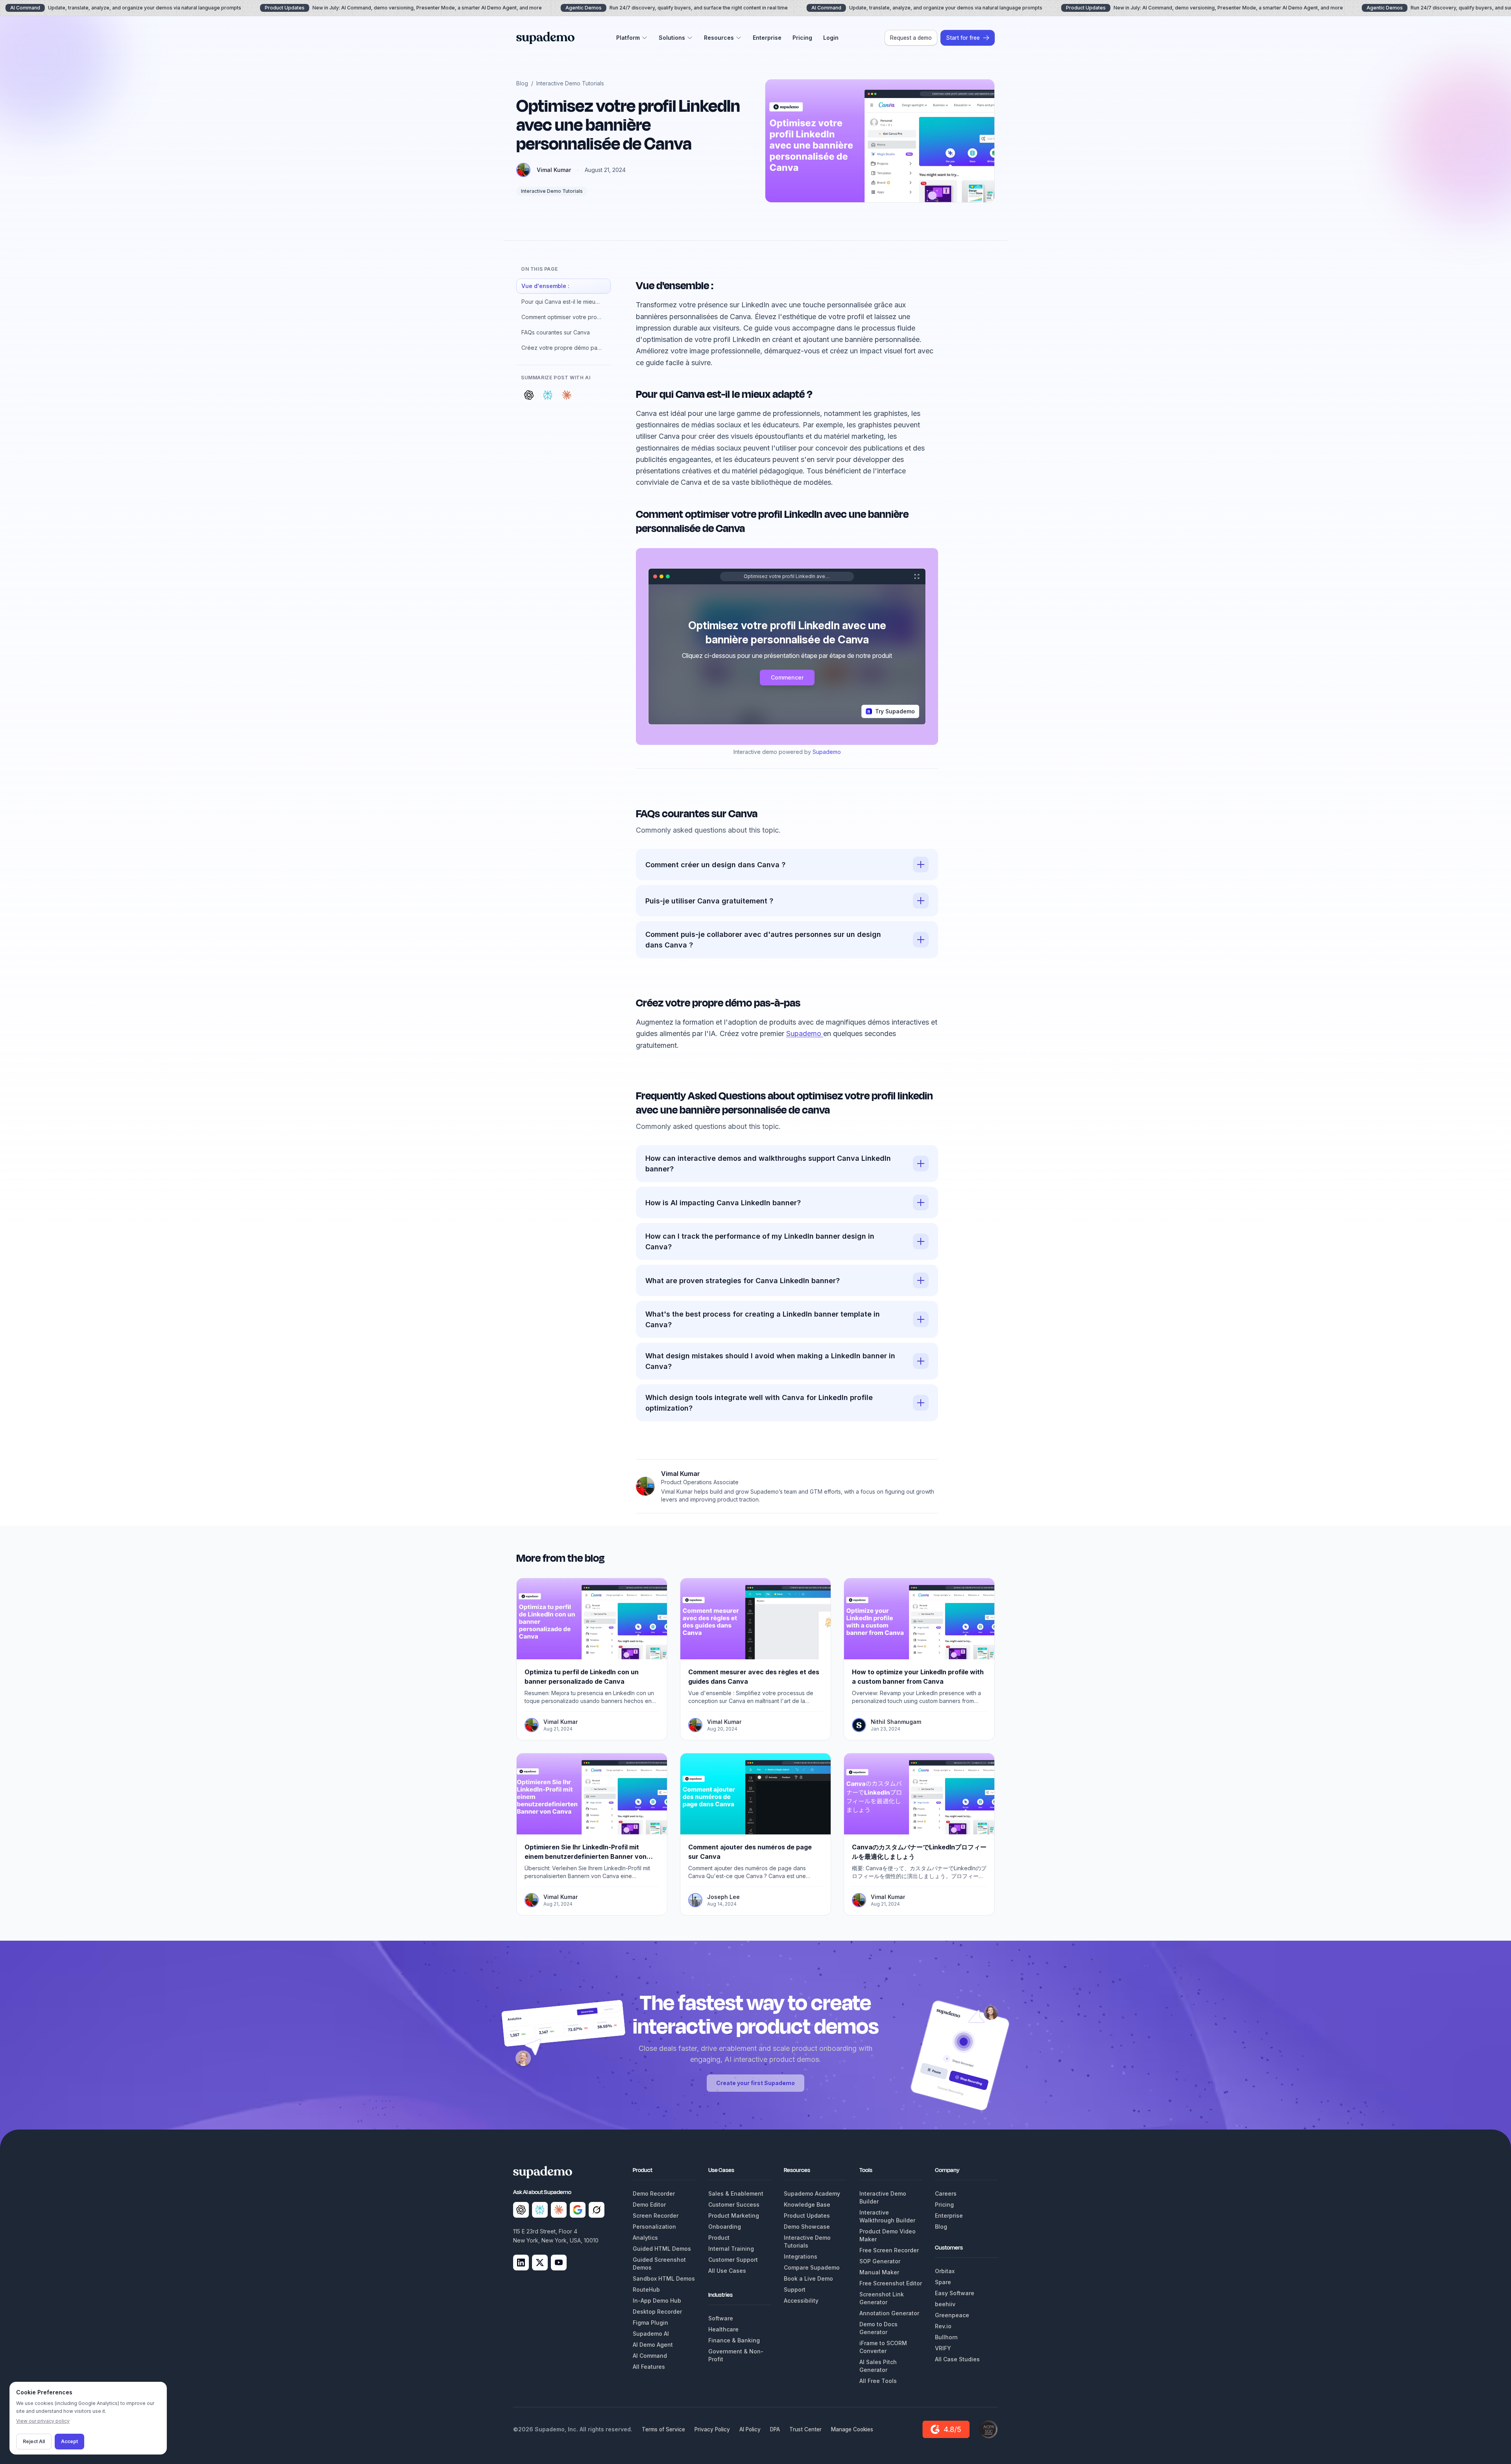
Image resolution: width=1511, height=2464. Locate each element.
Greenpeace (952, 2315)
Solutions (672, 38)
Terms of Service (663, 2429)
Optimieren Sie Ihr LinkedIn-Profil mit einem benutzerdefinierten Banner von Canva (586, 1856)
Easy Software (955, 2293)
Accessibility (801, 2301)
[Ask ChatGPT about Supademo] (521, 2210)
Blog (522, 83)
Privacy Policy (712, 2429)
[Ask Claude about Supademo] (559, 2210)
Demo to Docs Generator (878, 2328)
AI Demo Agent (653, 2345)
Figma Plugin (650, 2323)
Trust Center (805, 2429)
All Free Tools (878, 2381)
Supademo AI (651, 2334)
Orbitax (945, 2271)
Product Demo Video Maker (888, 2235)
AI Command (650, 2356)
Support (795, 2289)
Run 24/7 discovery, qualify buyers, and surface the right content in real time (677, 8)
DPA (775, 2429)
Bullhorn (946, 2337)
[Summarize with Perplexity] (548, 395)
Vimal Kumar (554, 170)
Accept (69, 2441)
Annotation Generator (889, 2313)
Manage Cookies (852, 2429)
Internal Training (731, 2249)
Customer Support (733, 2260)
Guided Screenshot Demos (659, 2264)
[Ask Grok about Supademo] (597, 2210)
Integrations (801, 2256)
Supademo (827, 752)
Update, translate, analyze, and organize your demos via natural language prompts (927, 8)
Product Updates (807, 2216)
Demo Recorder (654, 2193)
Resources (719, 38)
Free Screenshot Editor (891, 2283)
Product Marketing (734, 2216)
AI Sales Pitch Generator (878, 2366)
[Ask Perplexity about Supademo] (540, 2210)
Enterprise (767, 38)
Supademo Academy (812, 2193)
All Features (649, 2367)
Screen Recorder (656, 2216)
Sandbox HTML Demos (664, 2278)
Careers (946, 2193)
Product (719, 2238)
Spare (943, 2282)
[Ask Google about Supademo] (578, 2210)
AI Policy (750, 2429)
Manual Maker (879, 2272)
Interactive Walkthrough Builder (887, 2216)
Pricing (802, 38)
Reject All (34, 2441)
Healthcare (723, 2329)
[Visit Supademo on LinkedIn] (521, 2263)
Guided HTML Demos (662, 2249)
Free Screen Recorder (889, 2250)
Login (831, 38)
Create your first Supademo (755, 2083)
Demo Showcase (807, 2227)
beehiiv (945, 2304)
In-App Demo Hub (657, 2301)
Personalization (654, 2227)
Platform (628, 38)
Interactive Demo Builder (883, 2197)
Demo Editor (649, 2204)
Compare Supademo (812, 2267)
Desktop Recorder (657, 2312)
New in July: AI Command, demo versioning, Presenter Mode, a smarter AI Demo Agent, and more (403, 8)
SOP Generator (880, 2261)
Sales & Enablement (736, 2193)
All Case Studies (957, 2359)
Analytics (645, 2238)
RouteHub (646, 2289)
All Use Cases (727, 2271)
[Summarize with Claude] (567, 395)
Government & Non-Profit (736, 2355)
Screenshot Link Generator (882, 2298)
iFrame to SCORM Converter (883, 2347)
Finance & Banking (734, 2340)
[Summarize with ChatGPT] (529, 395)
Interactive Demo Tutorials (570, 83)
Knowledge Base (807, 2204)
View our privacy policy (43, 2421)
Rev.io (943, 2326)
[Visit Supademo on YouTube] (559, 2263)
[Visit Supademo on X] (540, 2263)
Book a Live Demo (808, 2278)
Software (721, 2318)
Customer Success (734, 2204)
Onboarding (725, 2227)
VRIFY (943, 2348)
